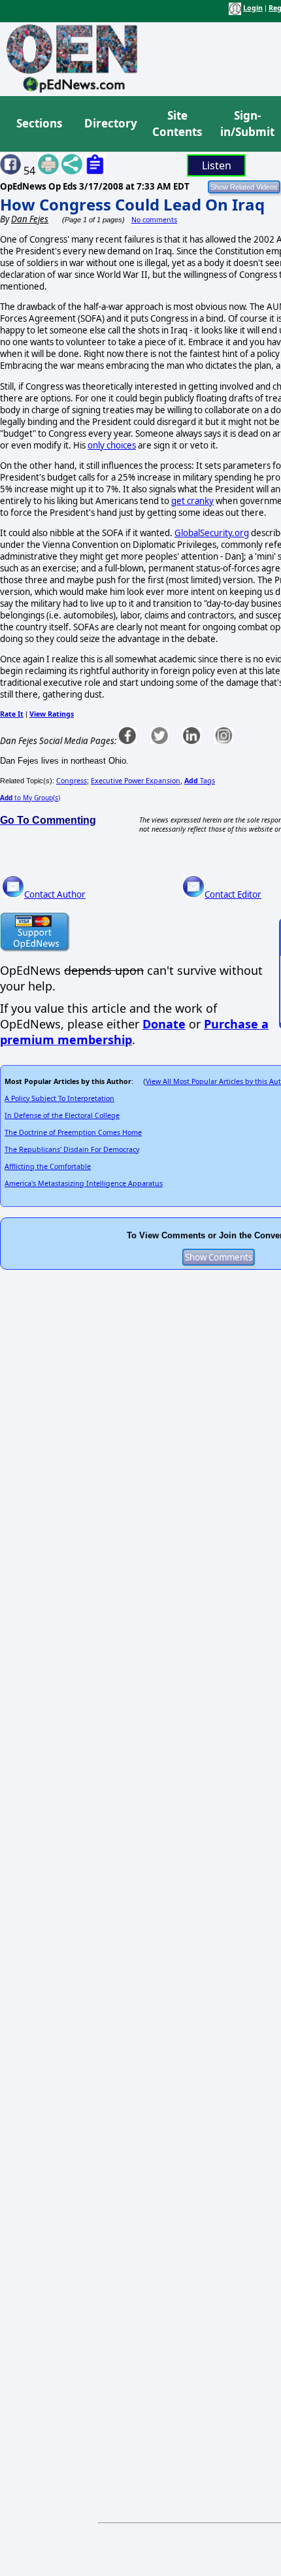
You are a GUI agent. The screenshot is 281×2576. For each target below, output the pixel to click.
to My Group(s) (30, 798)
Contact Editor (233, 894)
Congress (72, 781)
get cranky (192, 501)
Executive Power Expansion (136, 781)
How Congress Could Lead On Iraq (132, 204)
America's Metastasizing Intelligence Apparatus (84, 1183)
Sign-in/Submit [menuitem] (246, 124)
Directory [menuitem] (110, 123)
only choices (112, 445)
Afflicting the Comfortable (48, 1166)
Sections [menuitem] (39, 123)
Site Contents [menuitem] (177, 124)
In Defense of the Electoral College (62, 1115)
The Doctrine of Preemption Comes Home (73, 1132)
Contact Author (55, 894)
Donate (164, 1024)
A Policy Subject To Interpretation (59, 1098)
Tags (200, 781)
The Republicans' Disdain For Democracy (72, 1149)
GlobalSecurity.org (212, 533)
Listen (217, 165)
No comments (154, 220)
